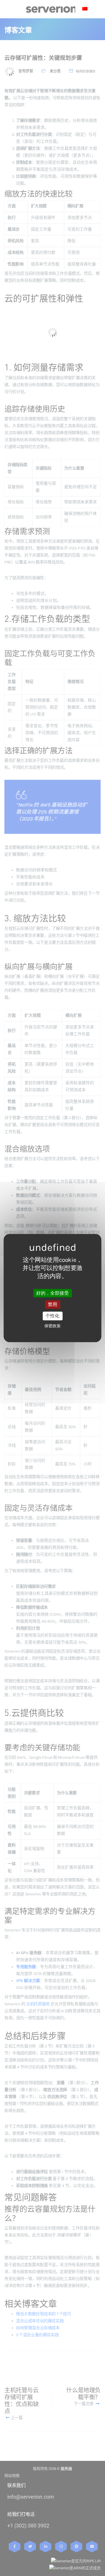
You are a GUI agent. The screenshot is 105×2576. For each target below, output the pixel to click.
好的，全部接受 (52, 1293)
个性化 (52, 1316)
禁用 (52, 1304)
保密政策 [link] (52, 1326)
